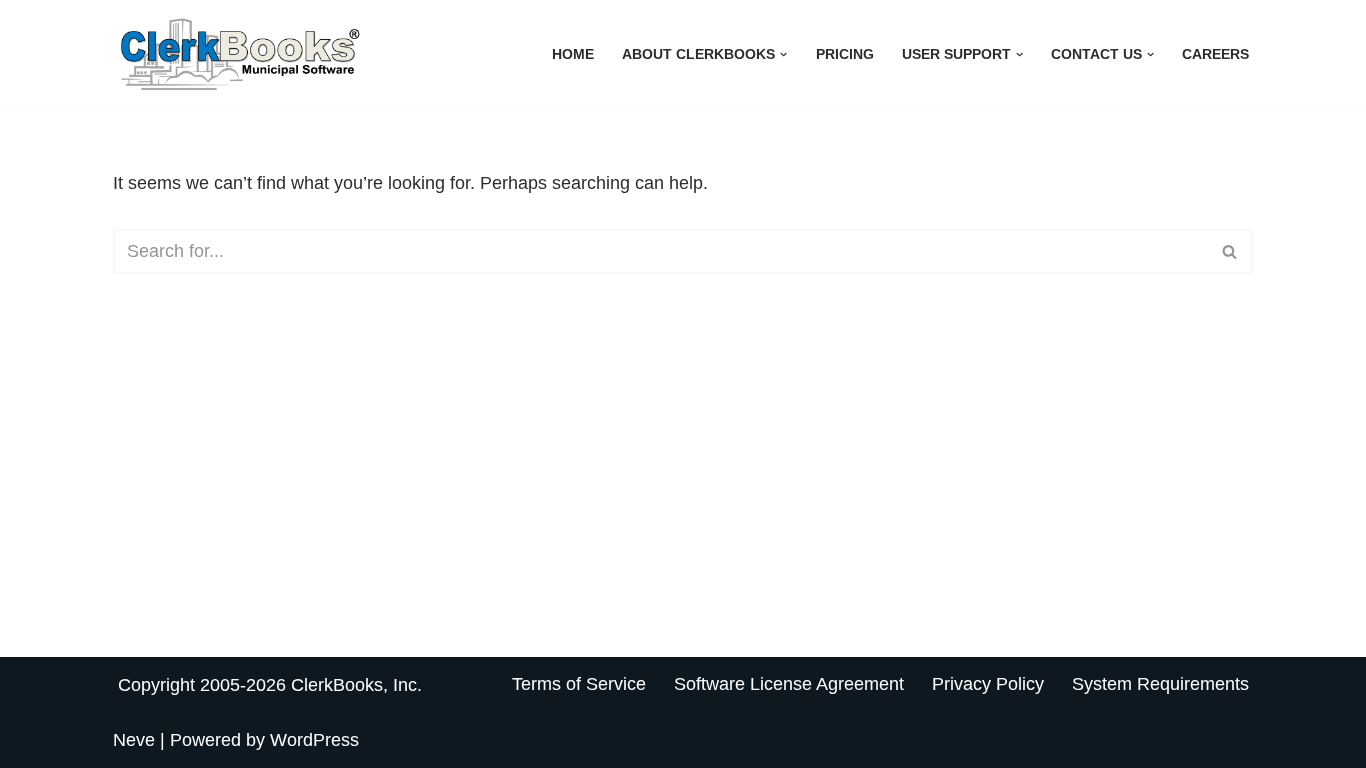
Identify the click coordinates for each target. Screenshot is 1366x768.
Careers (1215, 54)
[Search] (1230, 251)
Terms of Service (579, 684)
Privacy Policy (988, 684)
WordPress (314, 740)
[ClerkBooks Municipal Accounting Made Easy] (243, 54)
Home (573, 54)
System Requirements (1160, 684)
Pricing (845, 54)
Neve (134, 740)
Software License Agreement (789, 684)
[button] (783, 54)
